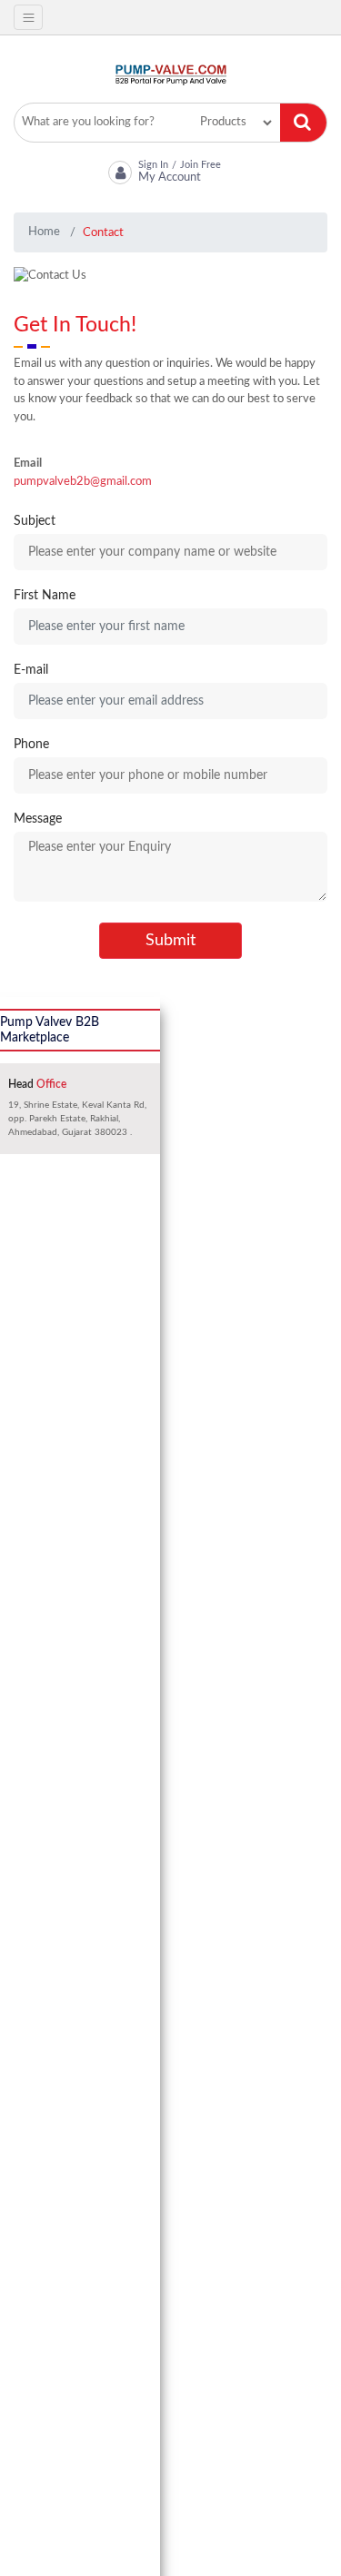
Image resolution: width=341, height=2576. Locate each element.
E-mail (31, 670)
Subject (35, 521)
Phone (31, 745)
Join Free (201, 164)
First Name (45, 596)
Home (44, 232)
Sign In (153, 164)
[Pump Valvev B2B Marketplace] (171, 75)
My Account (170, 178)
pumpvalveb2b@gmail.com (83, 482)
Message (38, 819)
